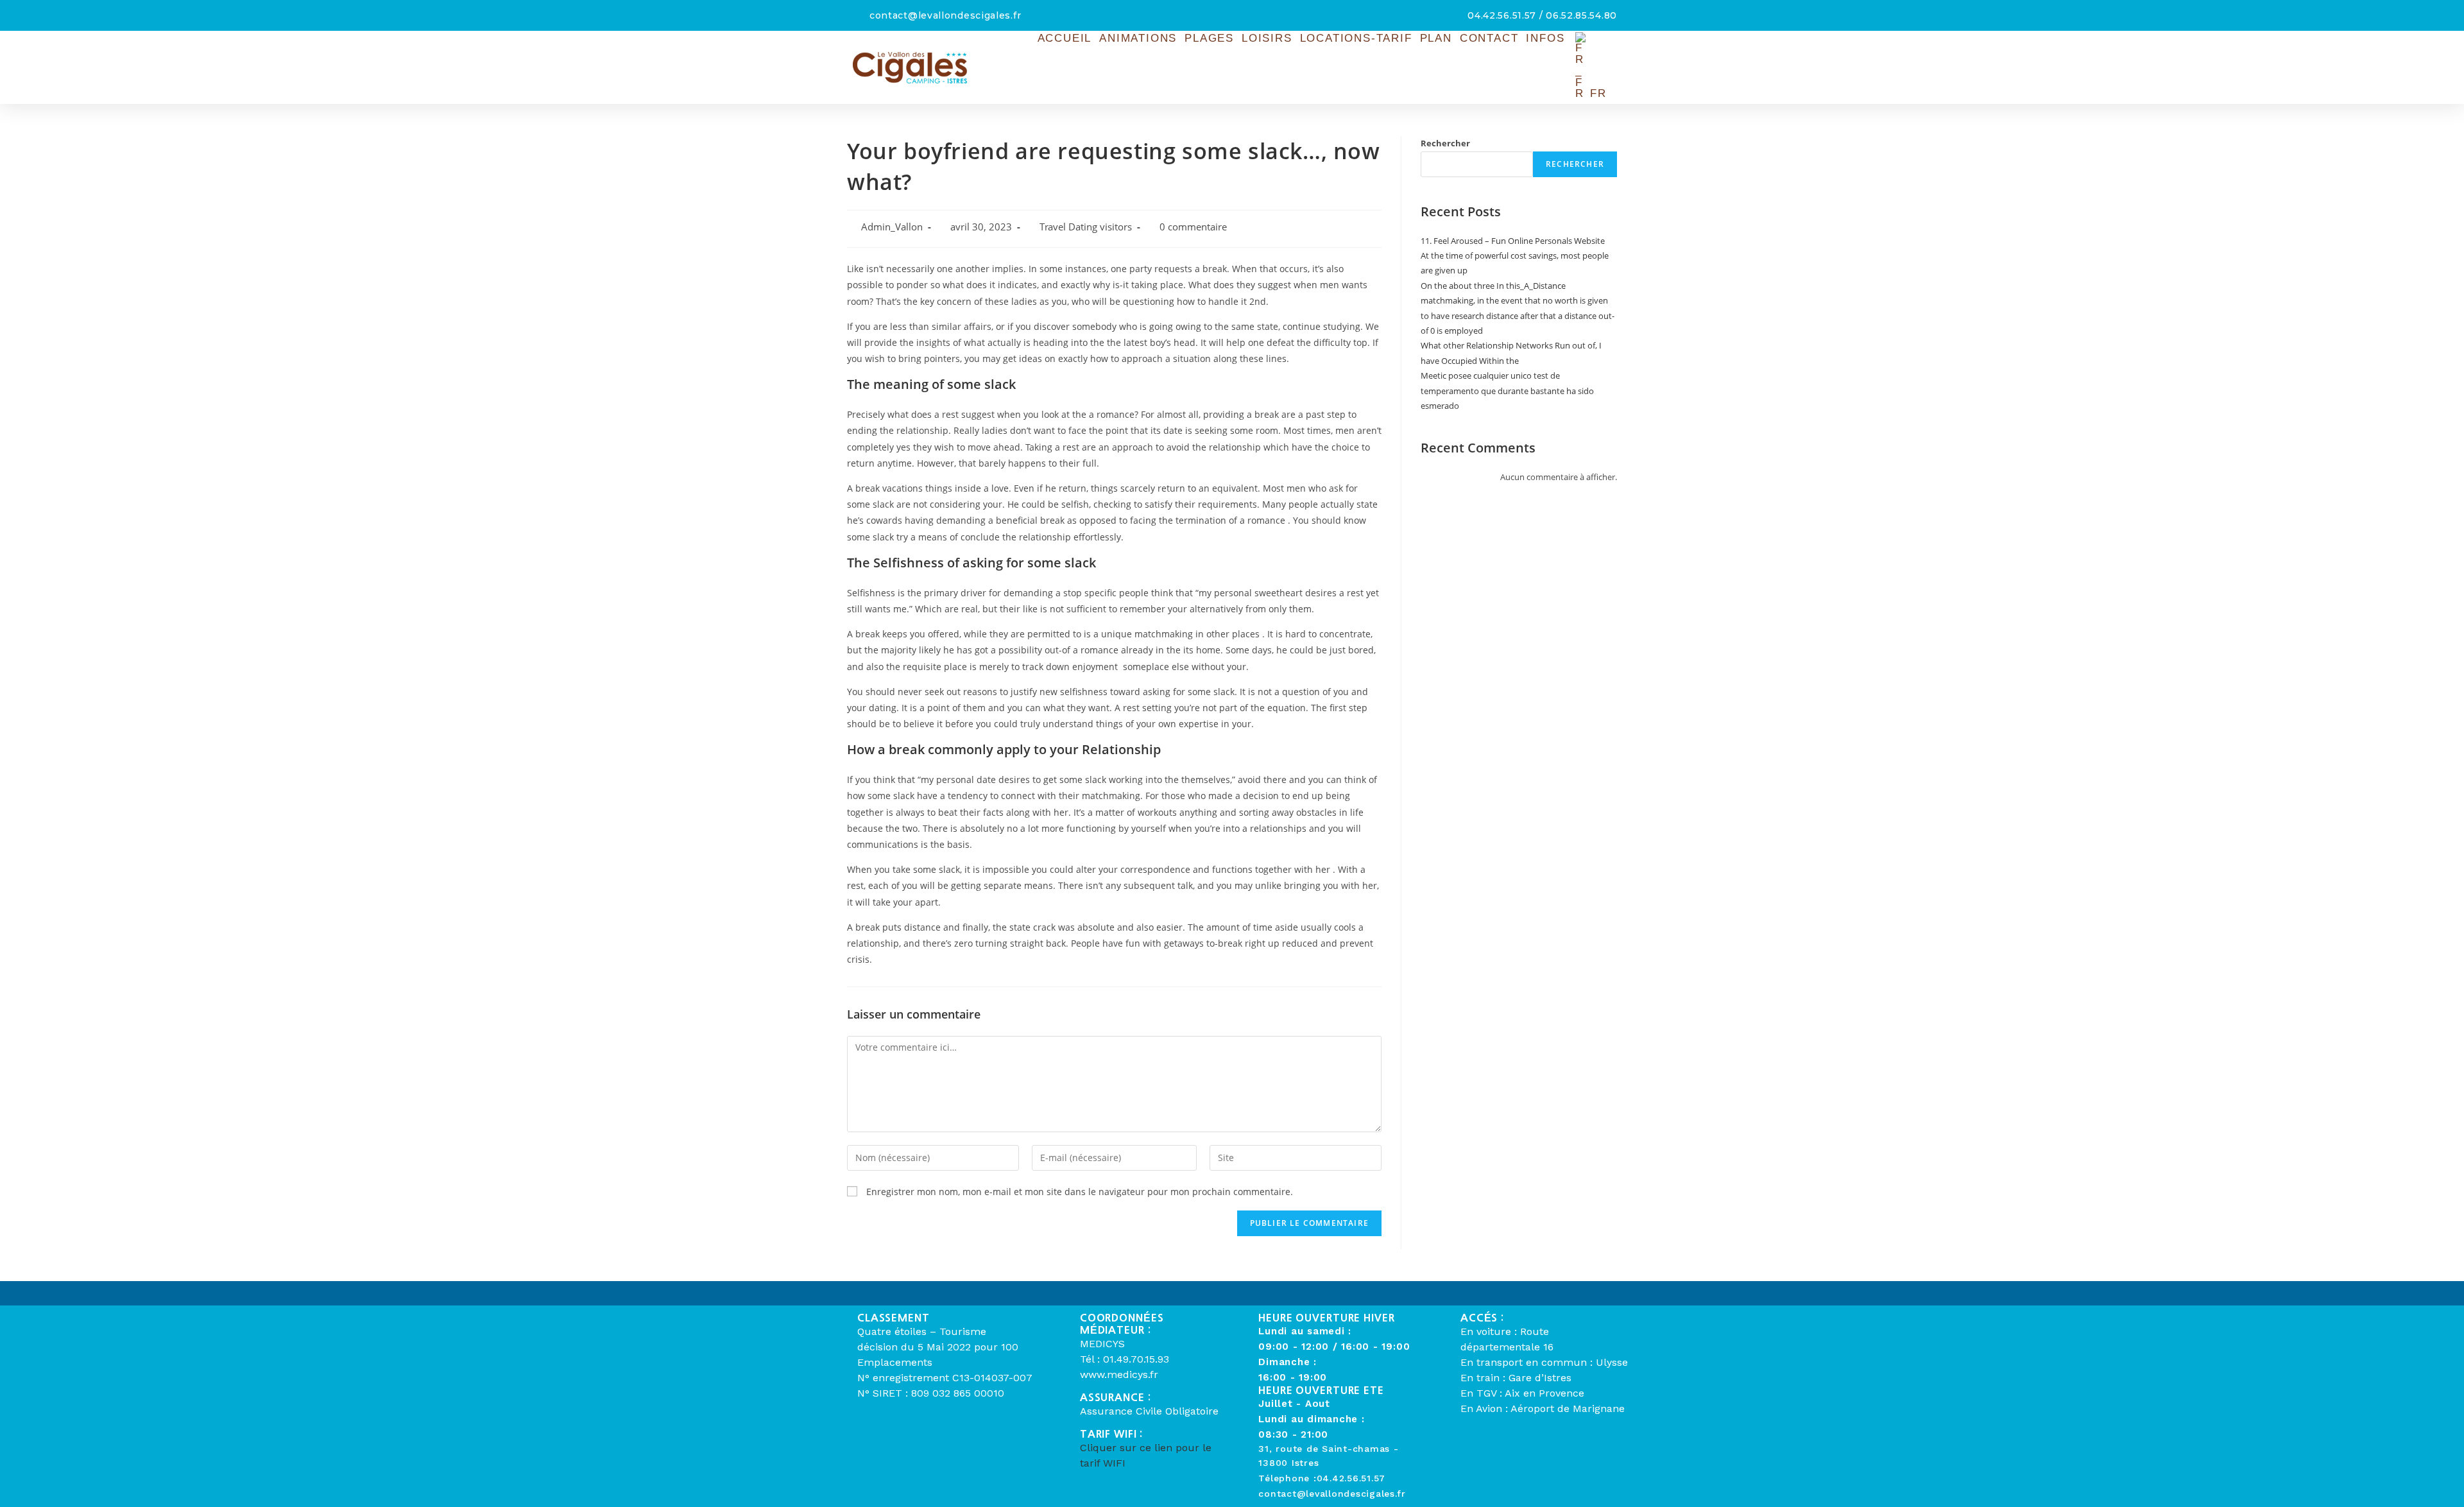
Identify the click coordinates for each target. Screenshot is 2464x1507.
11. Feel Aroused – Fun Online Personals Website (1513, 241)
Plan (1436, 38)
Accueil (1065, 38)
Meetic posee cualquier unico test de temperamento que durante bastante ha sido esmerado (1507, 391)
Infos (1545, 38)
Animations (1138, 38)
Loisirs (1267, 38)
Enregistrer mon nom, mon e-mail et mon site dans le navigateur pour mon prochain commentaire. (1080, 1192)
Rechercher (1445, 143)
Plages (1209, 38)
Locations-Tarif (1356, 38)
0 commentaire (1193, 227)
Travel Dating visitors (1086, 227)
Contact (1489, 38)
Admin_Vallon (892, 227)
